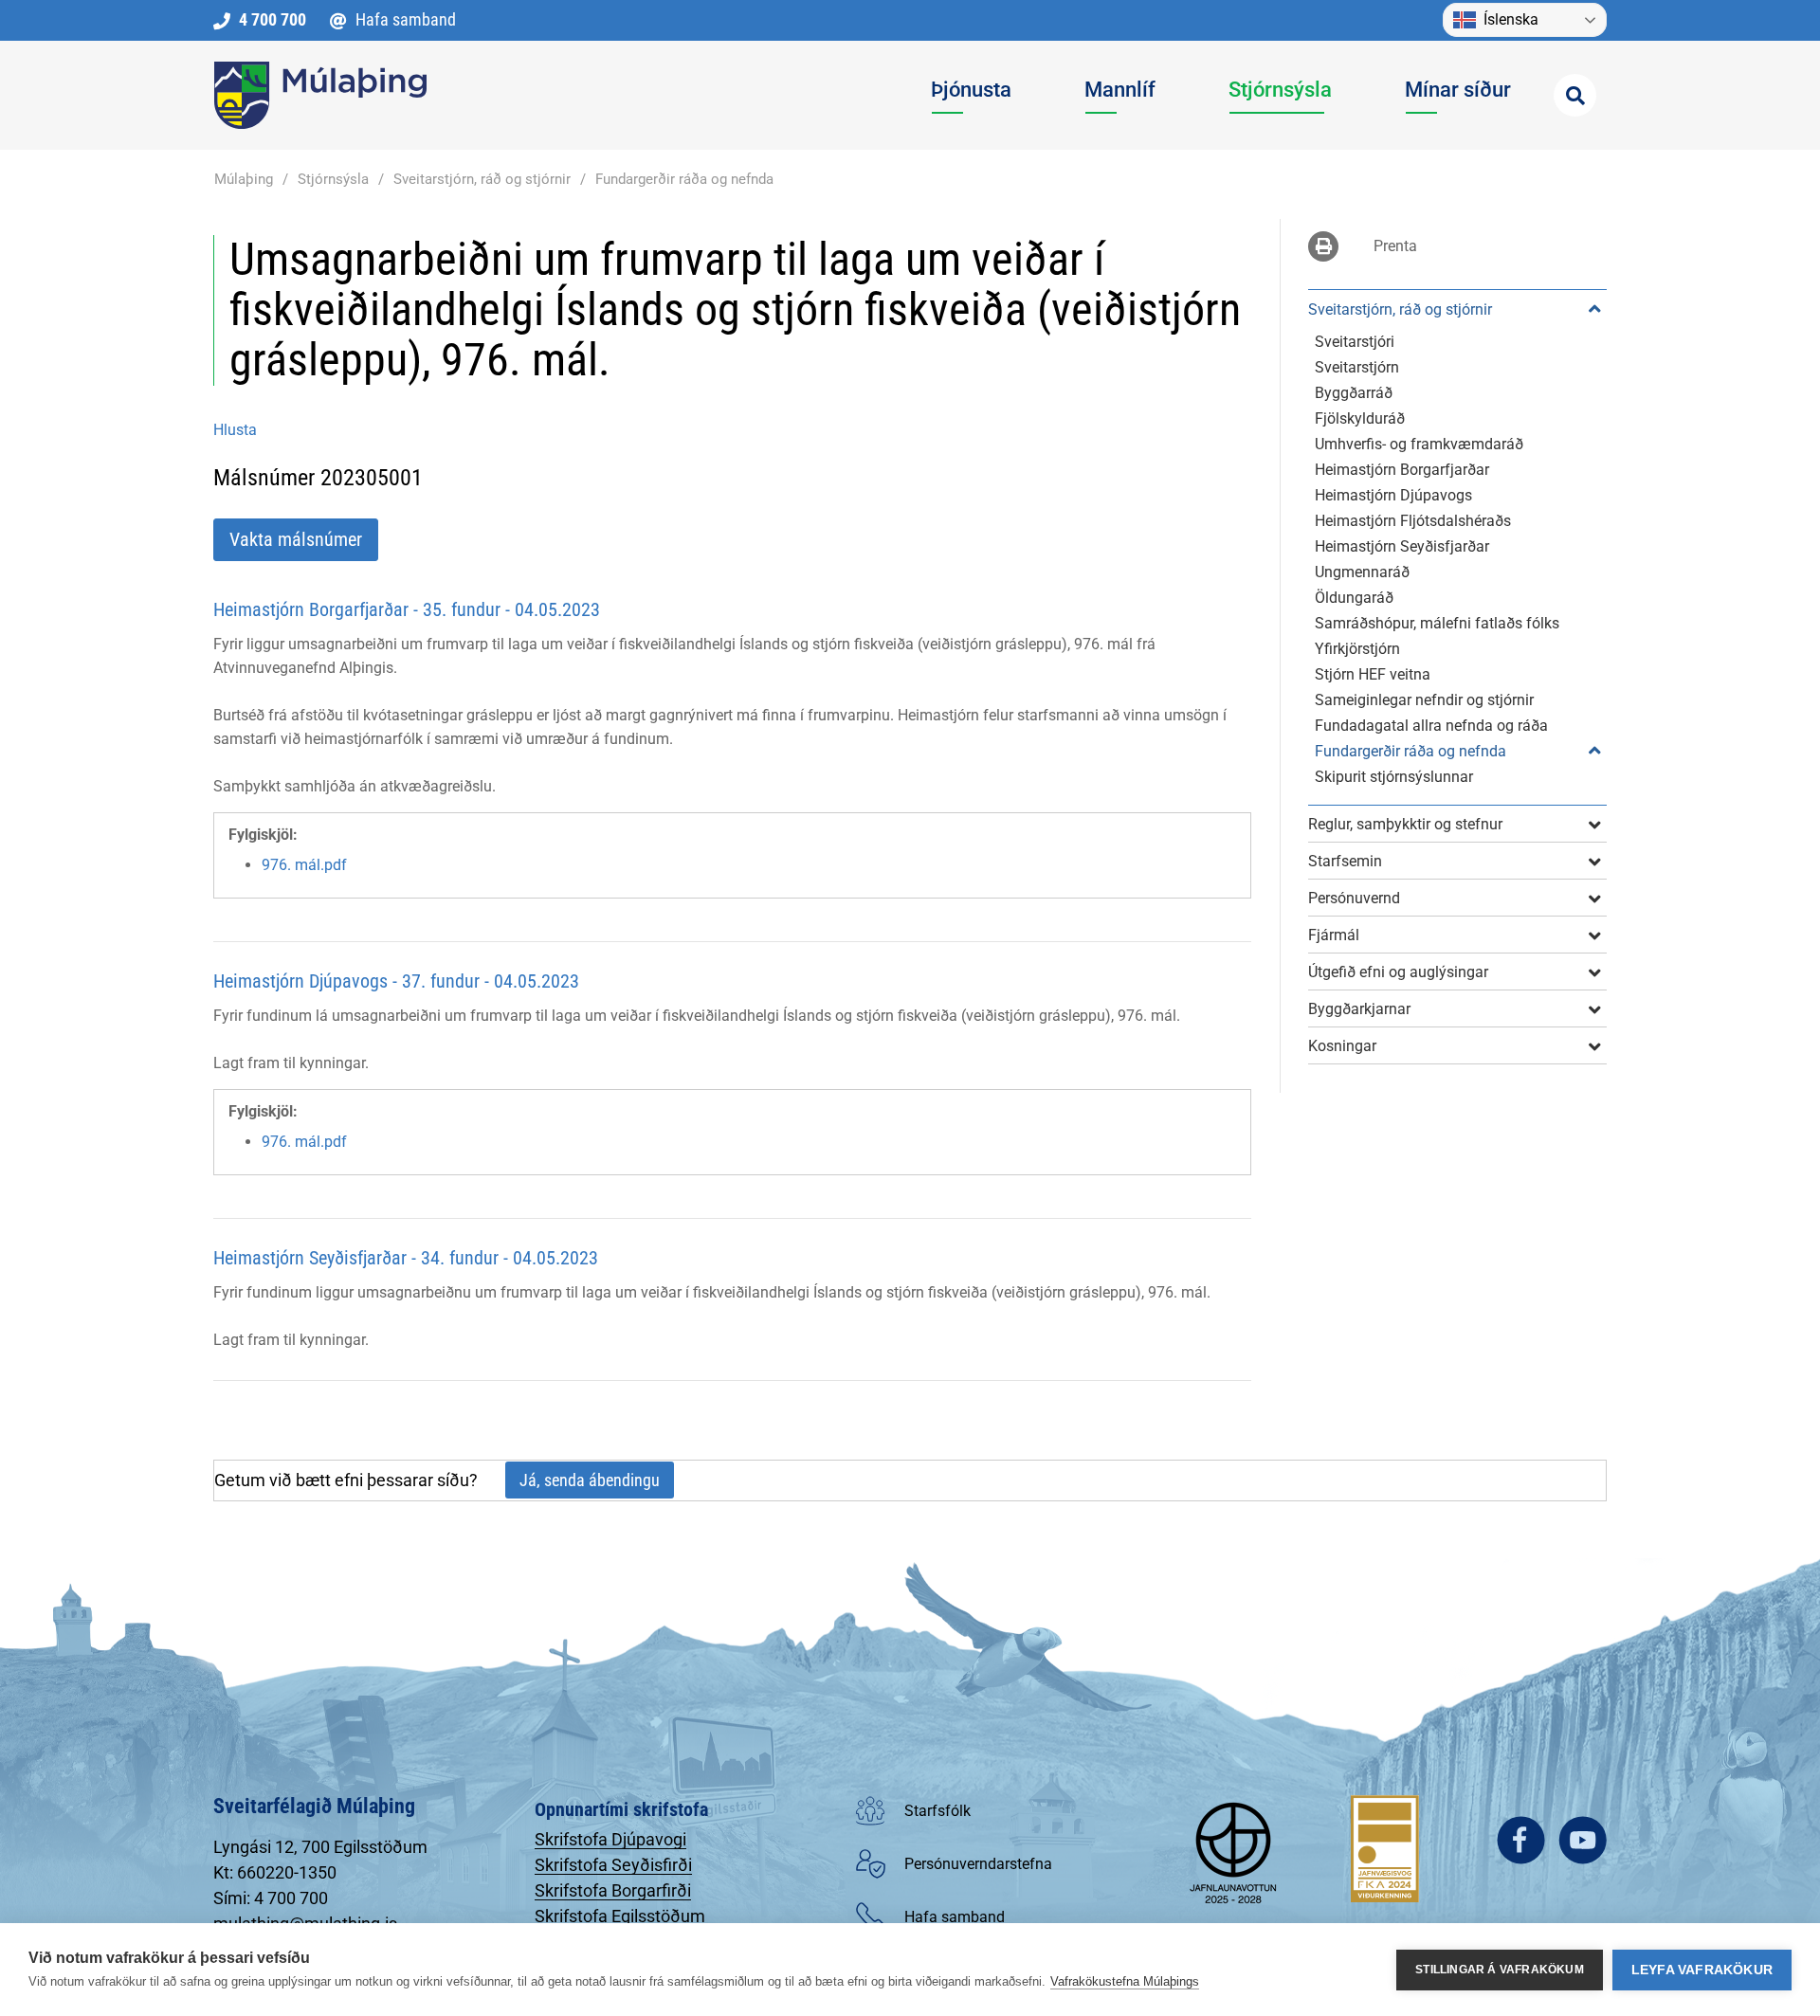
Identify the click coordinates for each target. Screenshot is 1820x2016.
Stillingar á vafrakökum (1500, 1970)
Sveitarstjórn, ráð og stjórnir (482, 179)
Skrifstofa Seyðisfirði (613, 1865)
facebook (1521, 1840)
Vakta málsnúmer (296, 539)
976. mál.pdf (304, 865)
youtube (1583, 1840)
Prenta (1395, 246)
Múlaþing (244, 179)
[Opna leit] (1575, 95)
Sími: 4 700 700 (271, 1898)
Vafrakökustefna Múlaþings (1125, 1981)
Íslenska (1511, 19)
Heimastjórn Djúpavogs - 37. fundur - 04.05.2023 (396, 981)
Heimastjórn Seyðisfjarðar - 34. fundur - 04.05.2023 (406, 1258)
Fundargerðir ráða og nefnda (684, 179)
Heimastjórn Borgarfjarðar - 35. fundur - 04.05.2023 (407, 609)
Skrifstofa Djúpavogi (610, 1839)
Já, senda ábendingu (590, 1480)
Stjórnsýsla (333, 179)
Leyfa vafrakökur (1702, 1970)
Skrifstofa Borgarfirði (613, 1890)
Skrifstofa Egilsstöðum (620, 1916)
